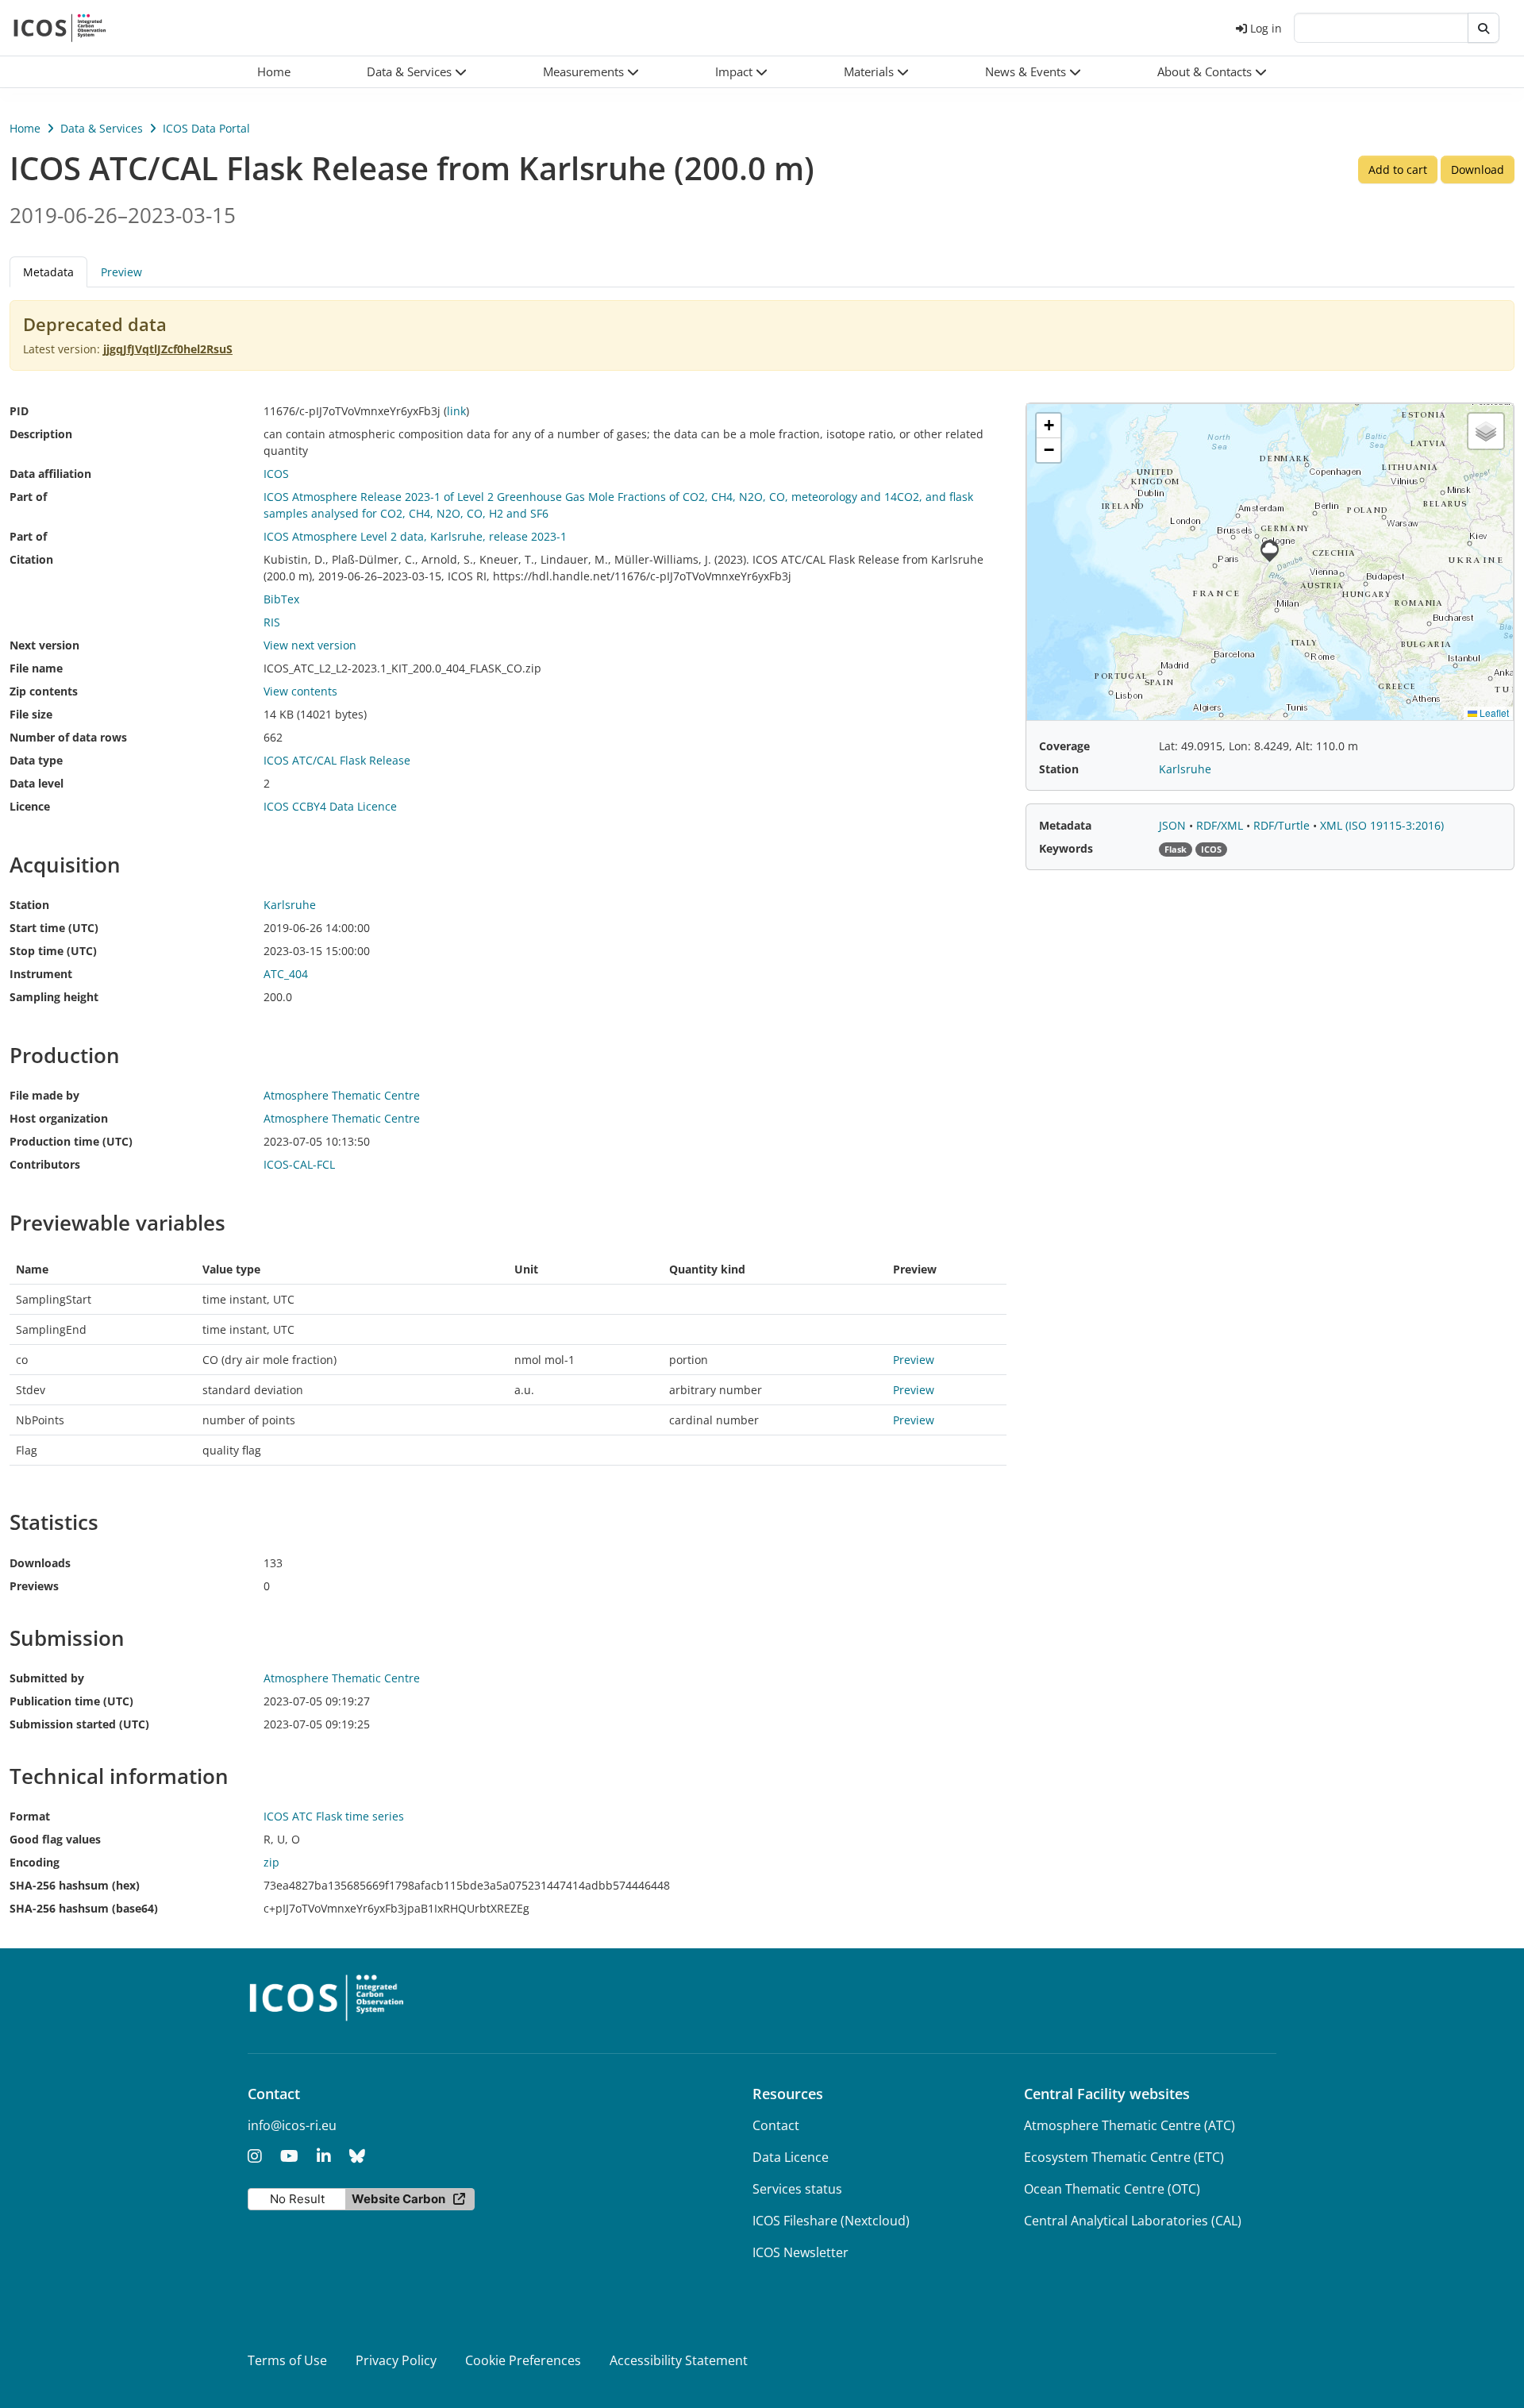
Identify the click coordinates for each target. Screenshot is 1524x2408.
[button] (417, 72)
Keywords (1066, 848)
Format (30, 1816)
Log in (1266, 28)
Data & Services (102, 128)
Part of (28, 497)
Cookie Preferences (523, 2360)
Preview (121, 272)
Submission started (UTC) (79, 1724)
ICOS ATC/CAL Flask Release (337, 760)
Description (41, 434)
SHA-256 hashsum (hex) (75, 1885)
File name (36, 668)
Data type (36, 760)
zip (271, 1862)
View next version (310, 645)
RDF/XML (1221, 825)
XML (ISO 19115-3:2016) (1382, 825)
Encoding (35, 1862)
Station (29, 905)
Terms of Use (287, 2360)
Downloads (40, 1563)
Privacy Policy (396, 2360)
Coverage (1064, 746)
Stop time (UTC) (53, 951)
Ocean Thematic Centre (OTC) (1112, 2189)
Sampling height (54, 997)
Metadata (1065, 825)
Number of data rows (68, 737)
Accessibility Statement (679, 2360)
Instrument (41, 974)
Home (25, 128)
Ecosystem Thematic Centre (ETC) (1124, 2157)
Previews (34, 1586)
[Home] (60, 28)
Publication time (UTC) (71, 1701)
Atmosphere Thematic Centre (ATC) (1130, 2125)
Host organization (59, 1118)
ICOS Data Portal (206, 128)
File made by (44, 1095)
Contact (776, 2125)
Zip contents (44, 691)
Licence (30, 806)
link (456, 411)
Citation (31, 559)
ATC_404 (286, 974)
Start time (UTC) (54, 928)
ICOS (276, 474)
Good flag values (55, 1839)
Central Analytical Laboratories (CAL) (1133, 2221)
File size (31, 714)
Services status (797, 2189)
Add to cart (1398, 170)
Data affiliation (50, 474)
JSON (1174, 825)
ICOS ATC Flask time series (334, 1816)
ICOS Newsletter (800, 2252)
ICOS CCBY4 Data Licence (330, 806)
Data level (37, 783)
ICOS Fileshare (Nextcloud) (831, 2221)
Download (1478, 170)
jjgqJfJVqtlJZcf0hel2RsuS (168, 349)
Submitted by (47, 1678)
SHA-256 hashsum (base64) (84, 1908)
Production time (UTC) (71, 1141)
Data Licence (791, 2157)
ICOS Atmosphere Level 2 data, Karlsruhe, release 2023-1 (415, 536)
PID (19, 411)
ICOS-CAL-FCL (299, 1164)
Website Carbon (398, 2199)
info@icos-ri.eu (292, 2125)
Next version (44, 645)
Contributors (45, 1164)
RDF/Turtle (1283, 825)
